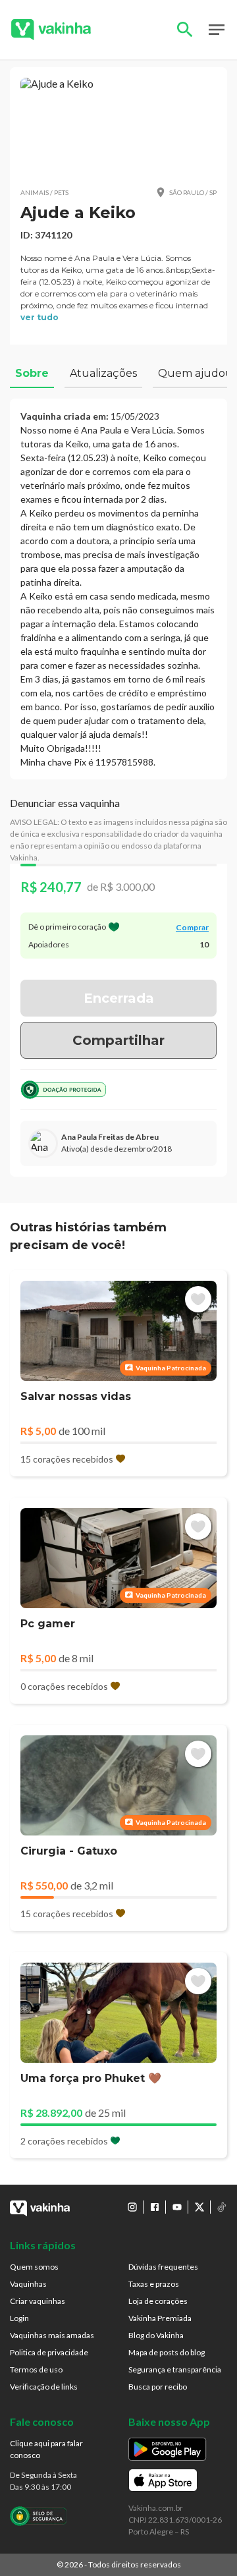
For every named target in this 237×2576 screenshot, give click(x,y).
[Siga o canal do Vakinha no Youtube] (177, 2207)
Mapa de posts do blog (167, 2352)
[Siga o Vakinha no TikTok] (222, 2207)
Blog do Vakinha (156, 2335)
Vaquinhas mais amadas (52, 2335)
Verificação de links (44, 2387)
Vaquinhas (28, 2284)
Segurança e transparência (175, 2369)
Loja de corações (158, 2301)
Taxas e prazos (154, 2284)
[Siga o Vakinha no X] (199, 2207)
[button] (118, 127)
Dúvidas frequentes (163, 2267)
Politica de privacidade (49, 2352)
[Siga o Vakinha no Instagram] (132, 2207)
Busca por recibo (158, 2387)
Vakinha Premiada (160, 2318)
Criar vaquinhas (38, 2301)
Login (19, 2318)
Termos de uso (36, 2369)
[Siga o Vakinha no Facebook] (155, 2207)
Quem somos (34, 2267)
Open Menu (217, 30)
